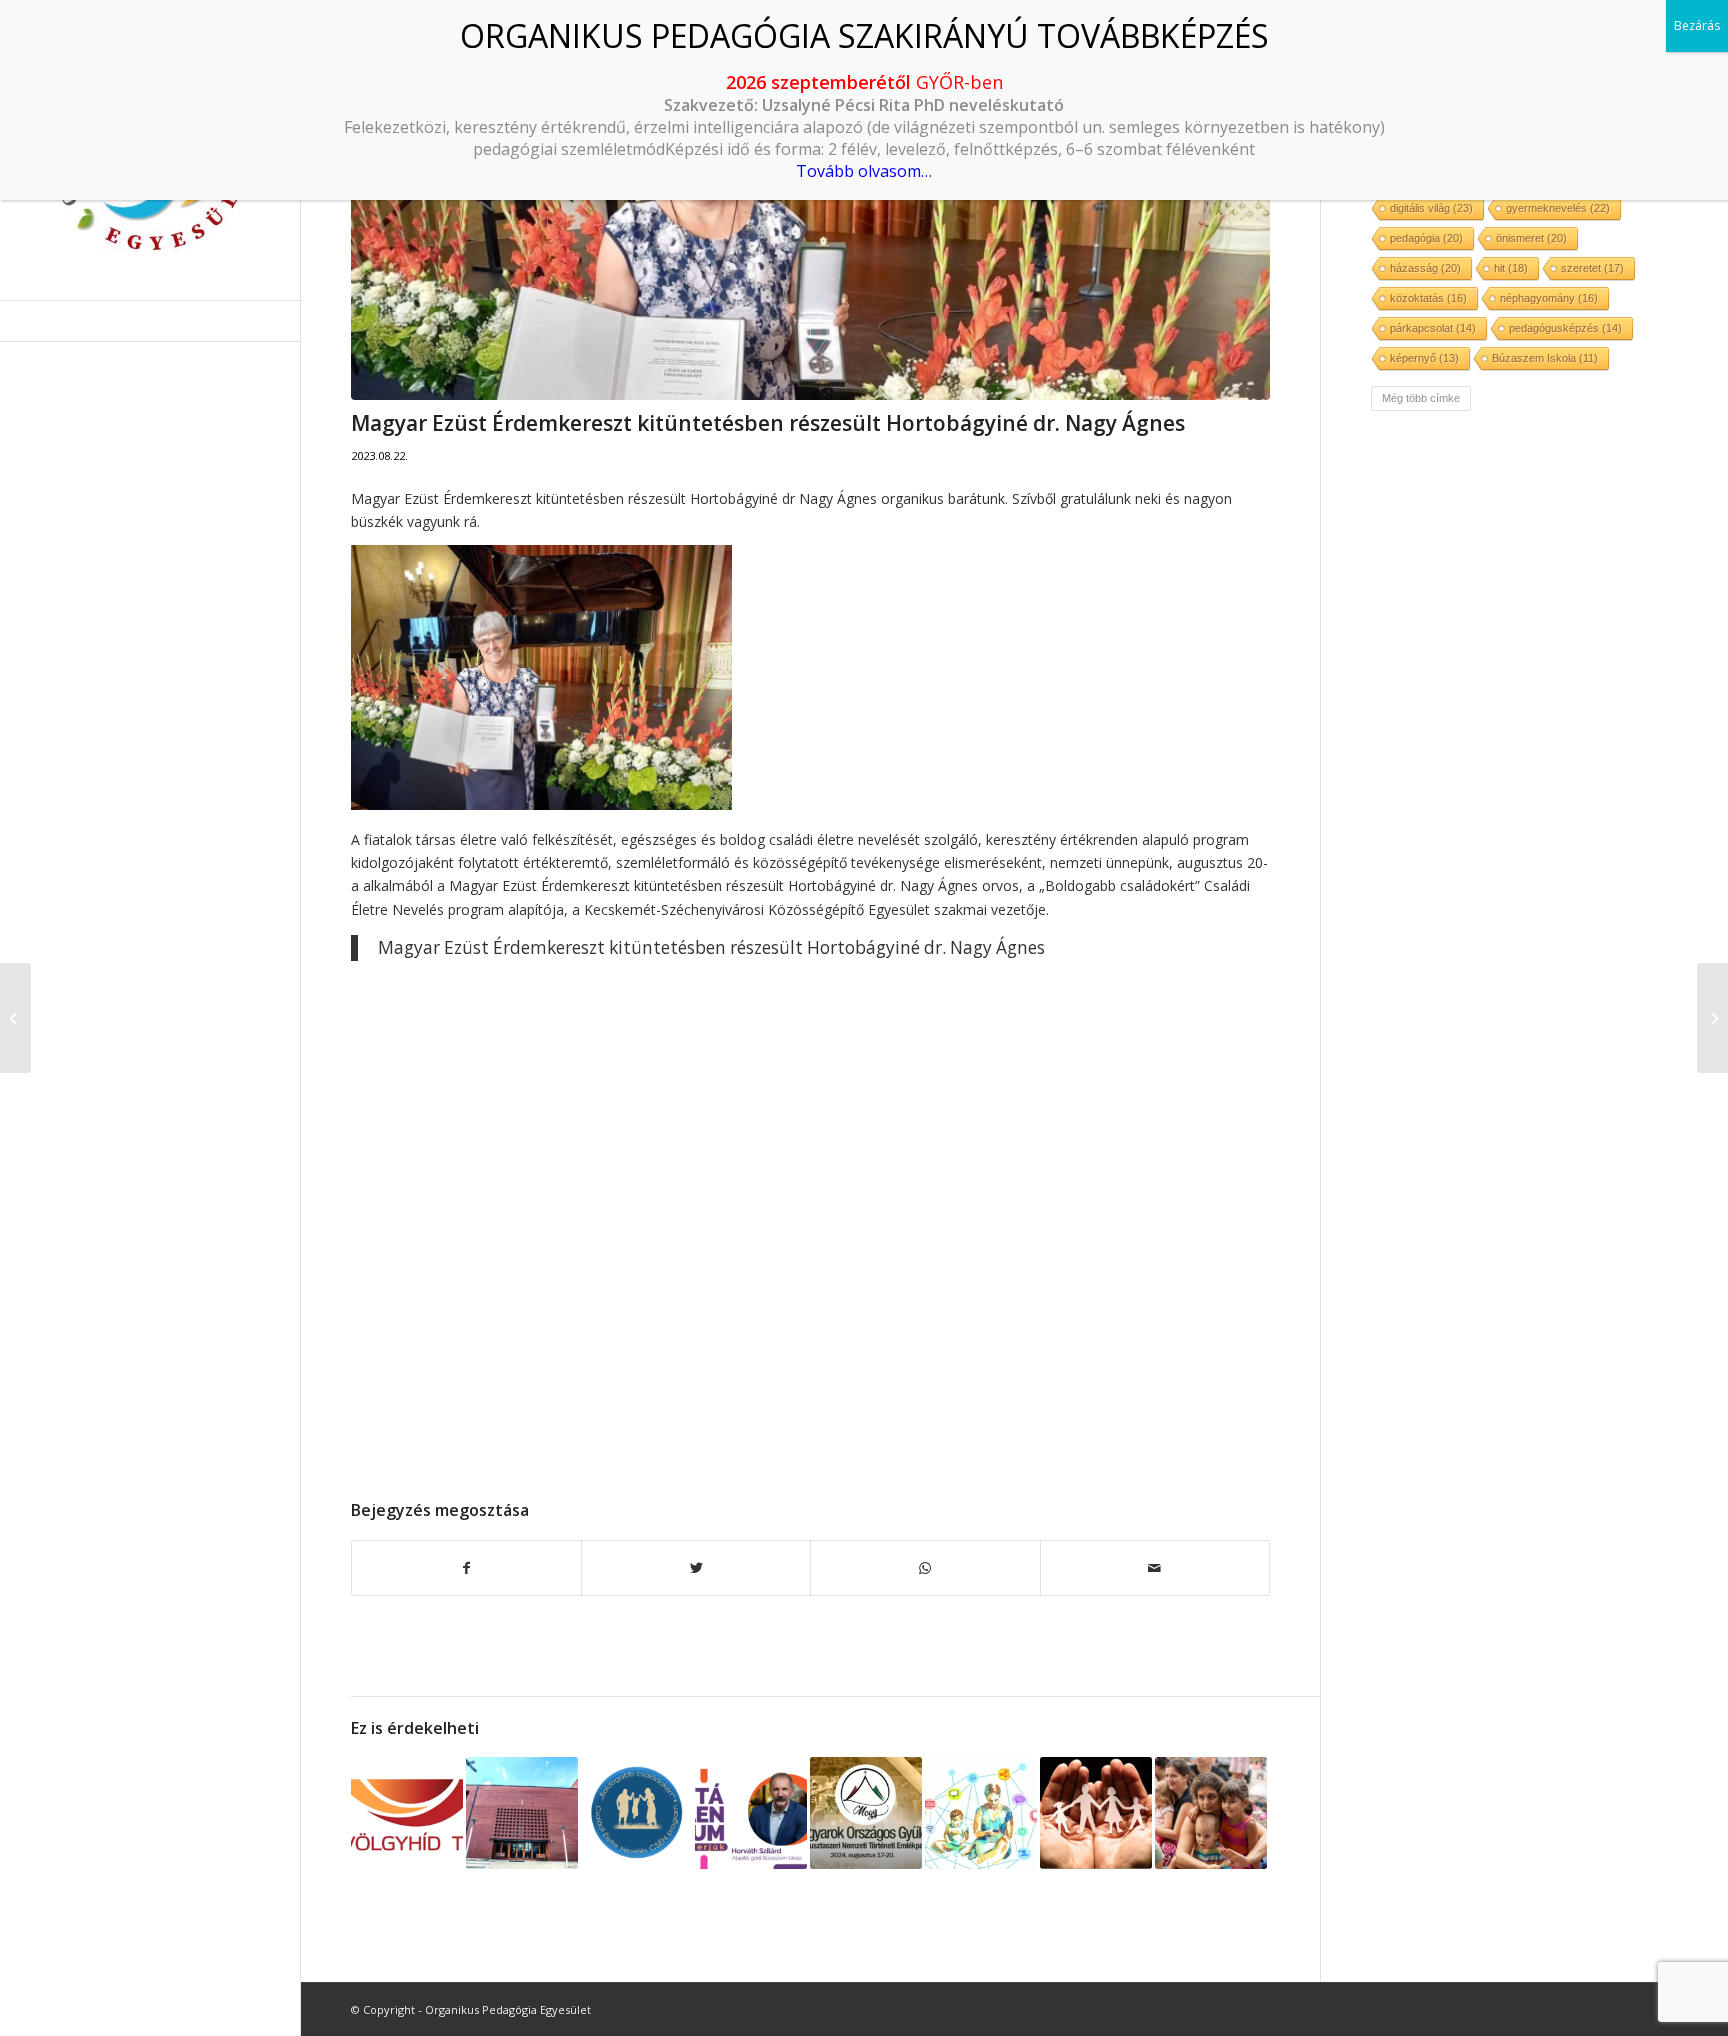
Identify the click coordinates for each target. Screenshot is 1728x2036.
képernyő (1424, 358)
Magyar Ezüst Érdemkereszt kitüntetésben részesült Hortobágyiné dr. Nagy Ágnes (711, 947)
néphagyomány (1549, 298)
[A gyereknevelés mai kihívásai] (866, 1813)
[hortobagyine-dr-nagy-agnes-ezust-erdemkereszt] (810, 225)
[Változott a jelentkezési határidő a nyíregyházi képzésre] (522, 1813)
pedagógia (1426, 238)
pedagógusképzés (1565, 328)
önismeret (1531, 238)
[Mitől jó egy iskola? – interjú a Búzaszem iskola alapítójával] (751, 1813)
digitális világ (1431, 208)
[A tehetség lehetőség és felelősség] (15, 1018)
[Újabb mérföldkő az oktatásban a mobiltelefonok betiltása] (981, 1813)
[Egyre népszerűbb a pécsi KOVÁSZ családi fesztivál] (1211, 1813)
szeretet (1592, 268)
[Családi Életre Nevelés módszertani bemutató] (1096, 1813)
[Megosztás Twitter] (696, 1568)
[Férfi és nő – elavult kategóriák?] (1712, 1018)
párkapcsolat (1433, 328)
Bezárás (1697, 25)
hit (1511, 268)
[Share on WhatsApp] (925, 1568)
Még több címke (1421, 398)
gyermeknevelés (1558, 208)
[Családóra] (637, 1813)
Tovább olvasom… (864, 171)
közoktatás (1428, 298)
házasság (1425, 268)
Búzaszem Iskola (1545, 358)
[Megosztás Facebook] (466, 1568)
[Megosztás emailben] (1155, 1568)
